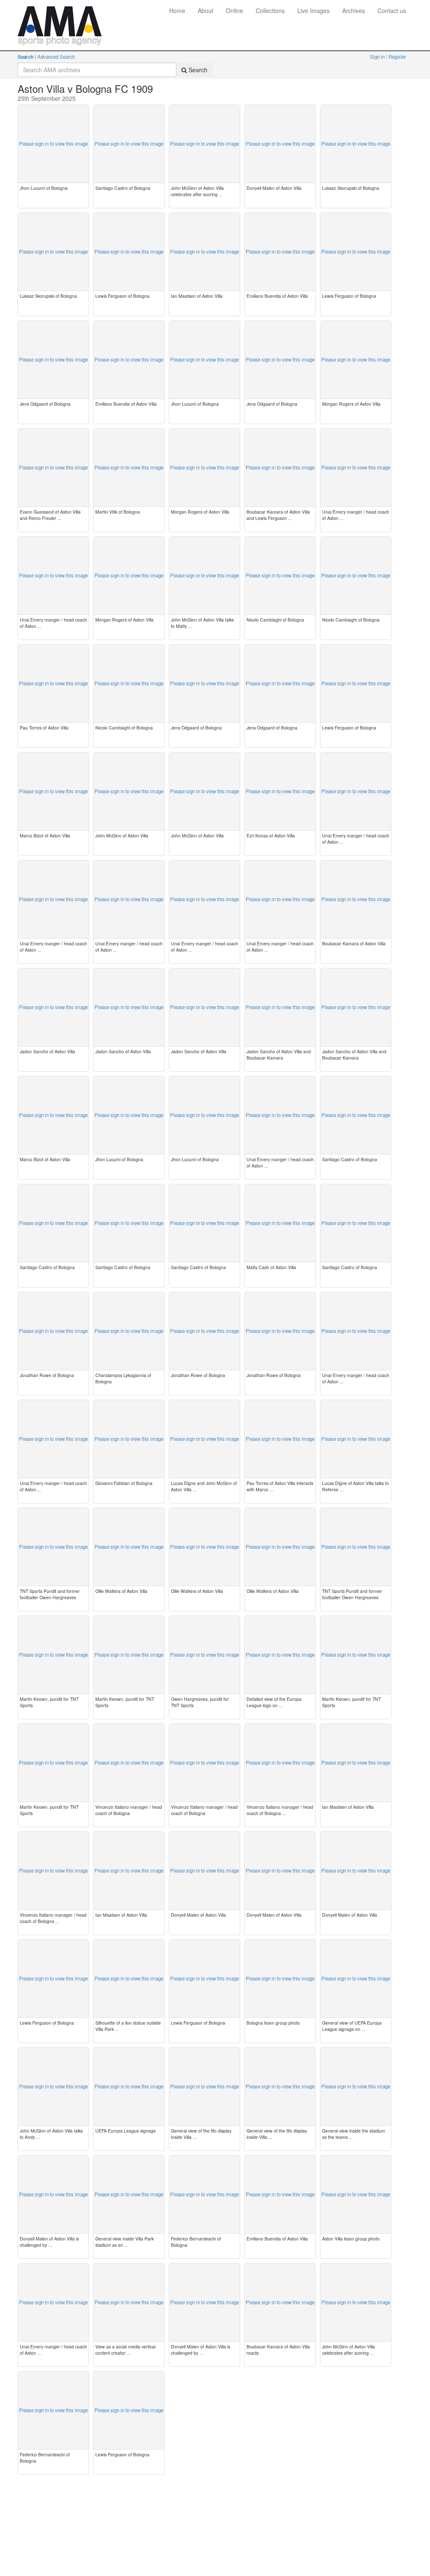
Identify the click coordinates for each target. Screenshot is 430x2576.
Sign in (378, 57)
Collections (270, 10)
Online (235, 10)
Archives (354, 10)
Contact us (392, 10)
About (206, 10)
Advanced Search (56, 57)
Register (397, 57)
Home (177, 10)
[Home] (60, 10)
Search (26, 57)
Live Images (313, 10)
